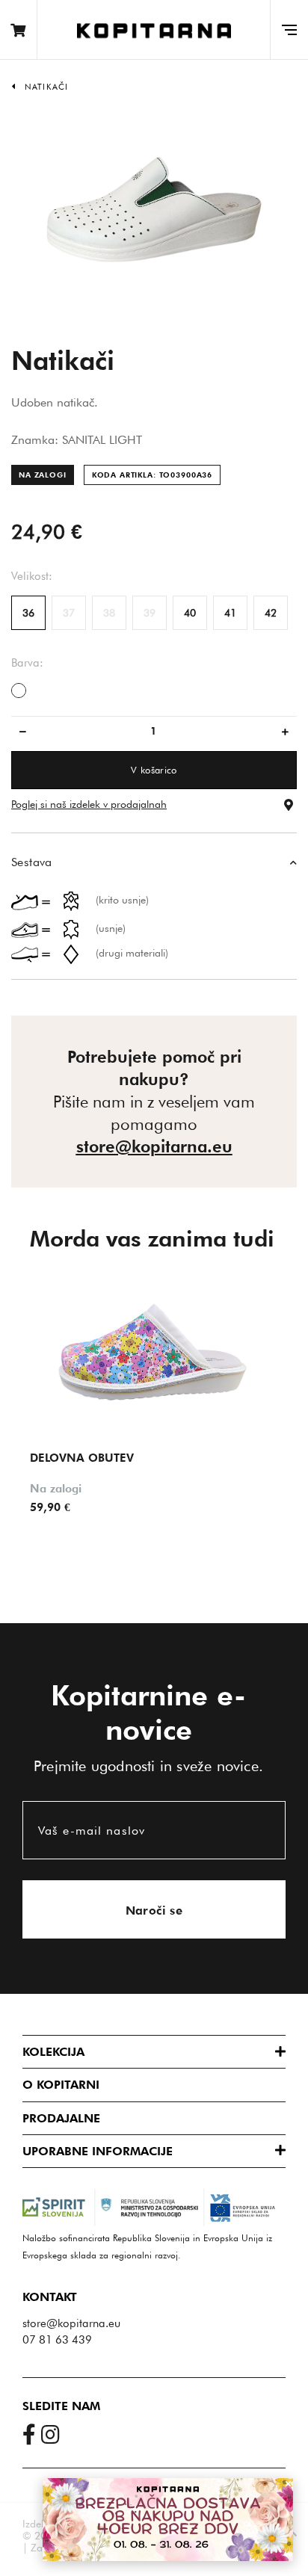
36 (28, 613)
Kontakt (50, 2297)
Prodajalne (61, 2118)
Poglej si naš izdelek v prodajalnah (89, 804)
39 (150, 613)
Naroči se (154, 1911)
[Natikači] (154, 208)
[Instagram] (53, 2438)
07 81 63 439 (57, 2340)
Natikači (46, 87)
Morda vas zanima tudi (152, 1238)
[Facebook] (32, 2438)
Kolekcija (53, 2052)
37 (69, 613)
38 (109, 613)
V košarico (154, 770)
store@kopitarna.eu (154, 1146)
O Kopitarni (61, 2085)
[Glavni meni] (289, 30)
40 (190, 613)
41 (230, 613)
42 (271, 613)
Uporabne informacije (98, 2151)
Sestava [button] (32, 862)
